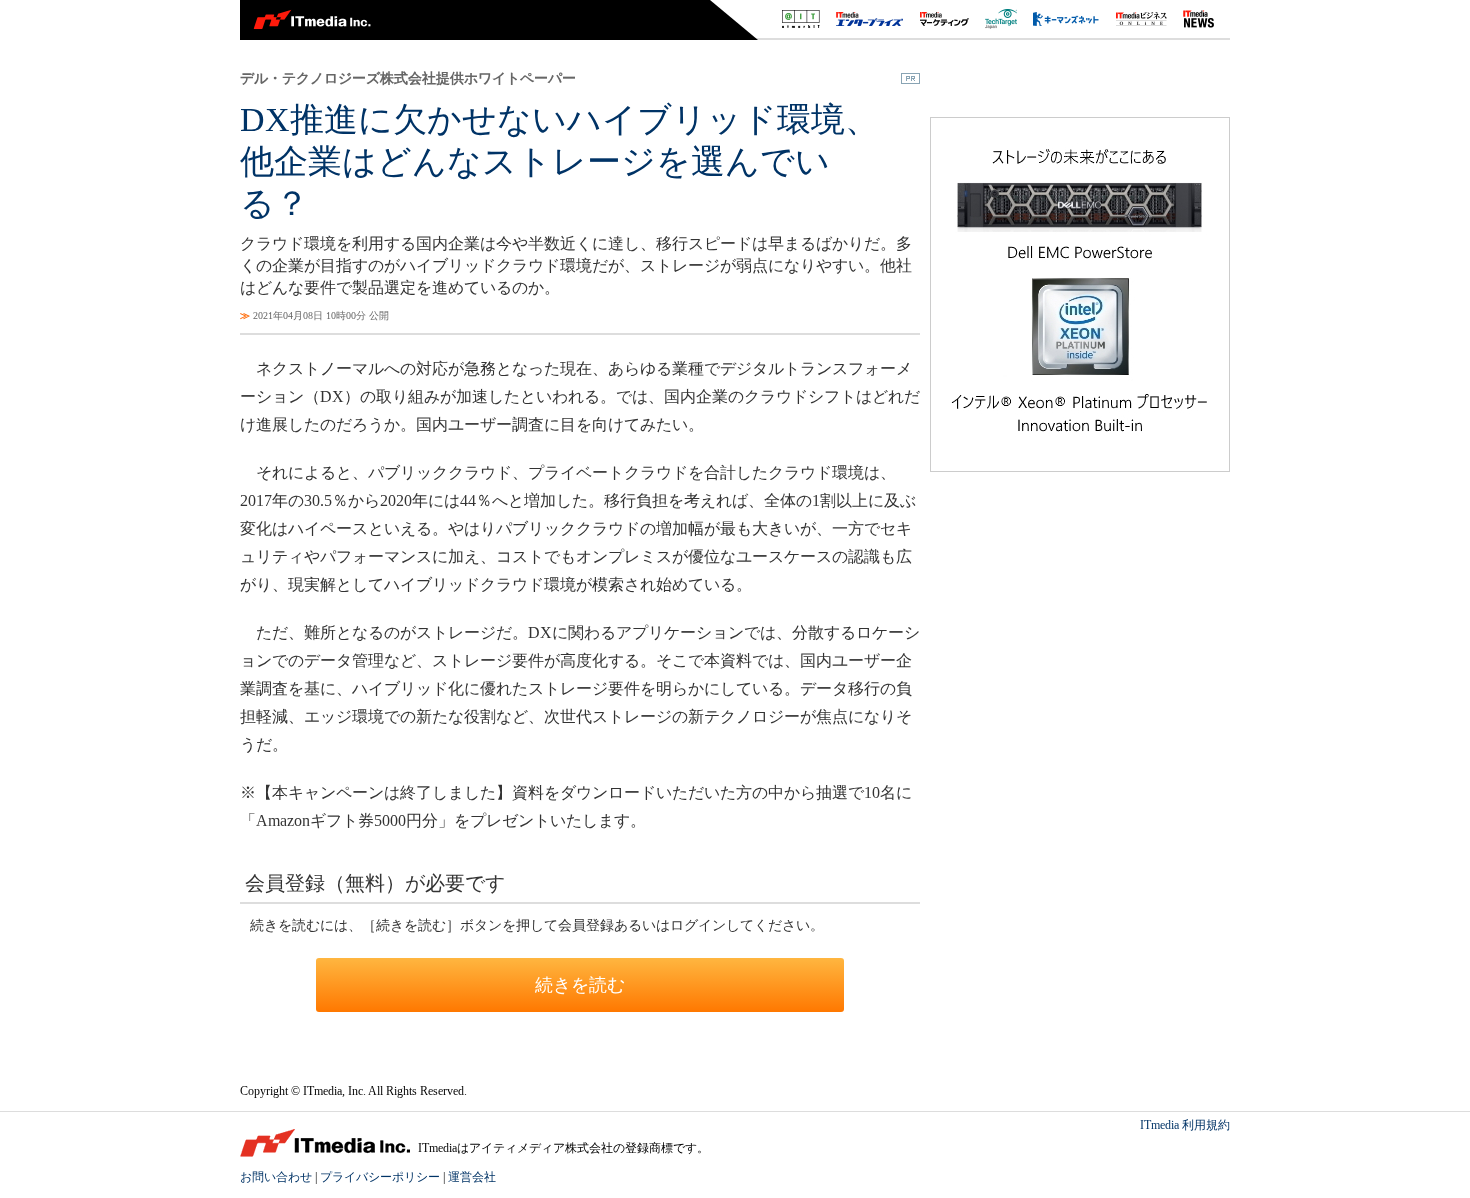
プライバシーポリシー (380, 1177)
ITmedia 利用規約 (1185, 1125)
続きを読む (580, 985)
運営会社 (472, 1177)
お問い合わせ (276, 1177)
